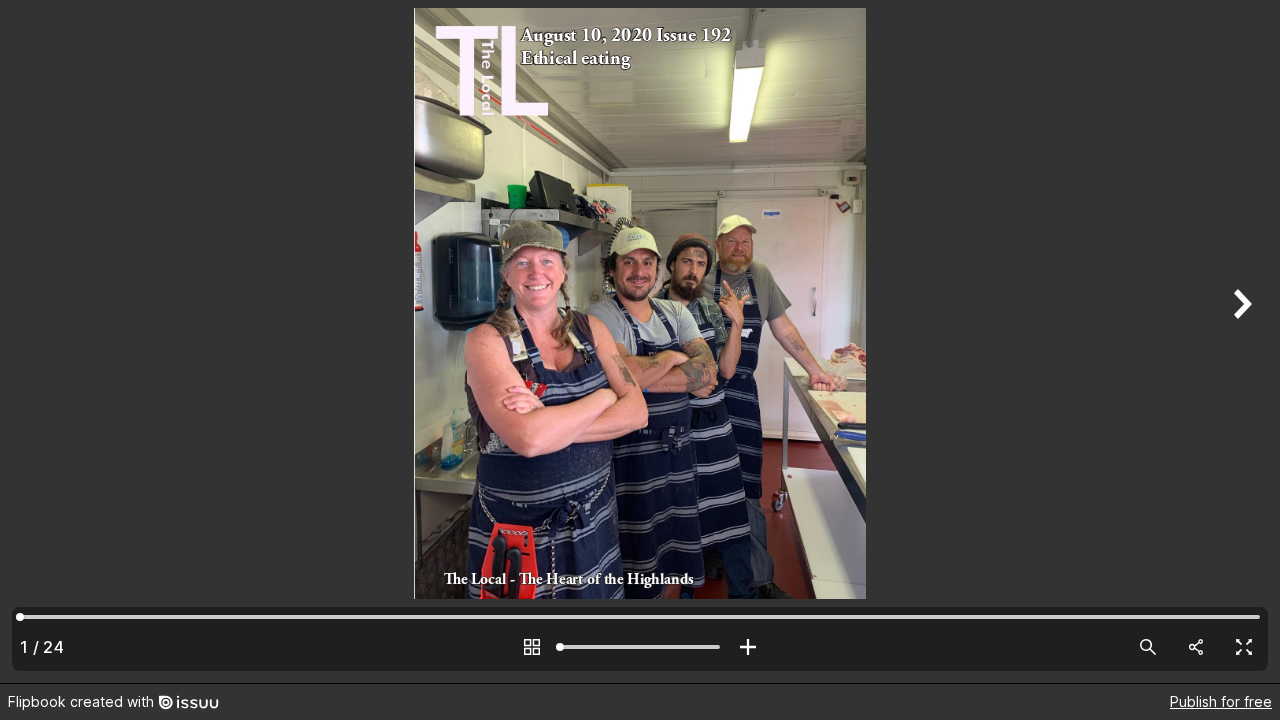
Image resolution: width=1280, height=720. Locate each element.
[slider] (640, 647)
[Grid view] (532, 647)
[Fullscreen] (1244, 647)
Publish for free (1221, 701)
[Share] (1196, 647)
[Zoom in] (748, 647)
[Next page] (1240, 341)
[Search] (1148, 647)
